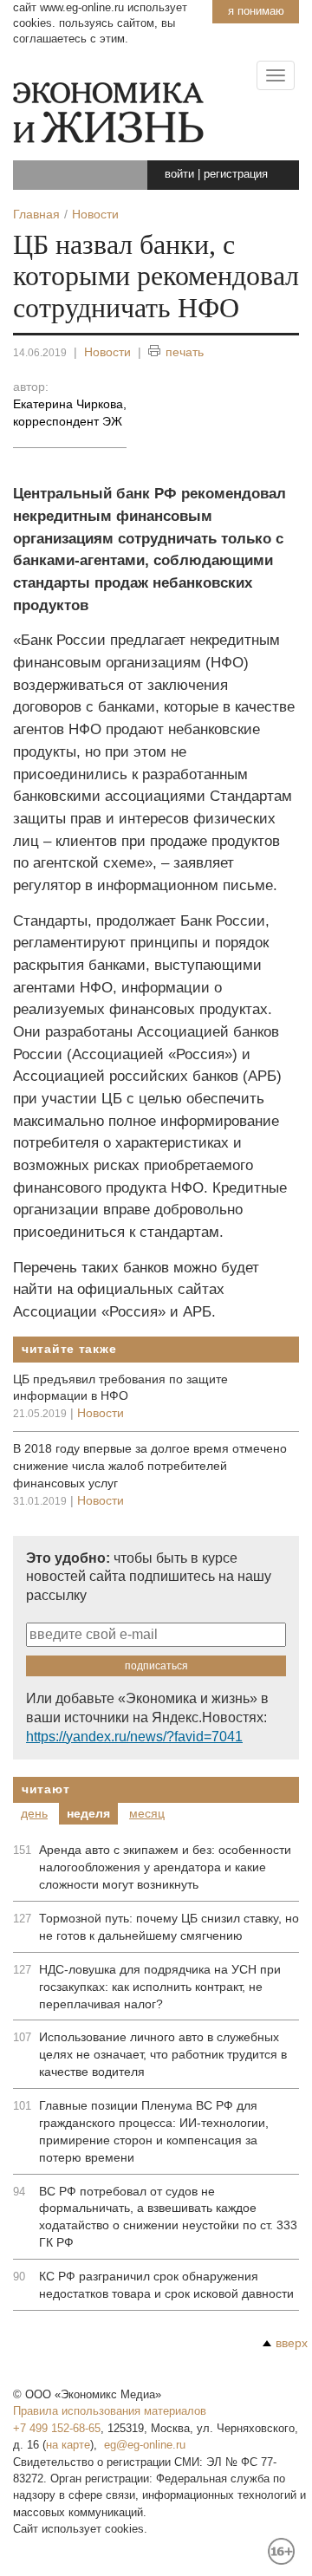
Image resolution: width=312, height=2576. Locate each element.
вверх (292, 2343)
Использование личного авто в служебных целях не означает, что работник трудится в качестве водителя (163, 2054)
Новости (107, 352)
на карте (68, 2445)
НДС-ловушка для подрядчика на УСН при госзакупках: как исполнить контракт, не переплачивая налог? (160, 1987)
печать (185, 352)
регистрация (236, 174)
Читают (45, 1789)
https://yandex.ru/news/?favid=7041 (134, 1737)
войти (179, 174)
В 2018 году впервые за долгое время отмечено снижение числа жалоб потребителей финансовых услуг (150, 1466)
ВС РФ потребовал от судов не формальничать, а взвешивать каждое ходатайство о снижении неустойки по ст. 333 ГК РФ (168, 2217)
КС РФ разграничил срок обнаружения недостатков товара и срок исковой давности (166, 2285)
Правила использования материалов (110, 2411)
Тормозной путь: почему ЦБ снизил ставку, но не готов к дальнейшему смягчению (169, 1927)
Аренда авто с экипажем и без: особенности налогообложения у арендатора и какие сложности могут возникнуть (165, 1867)
